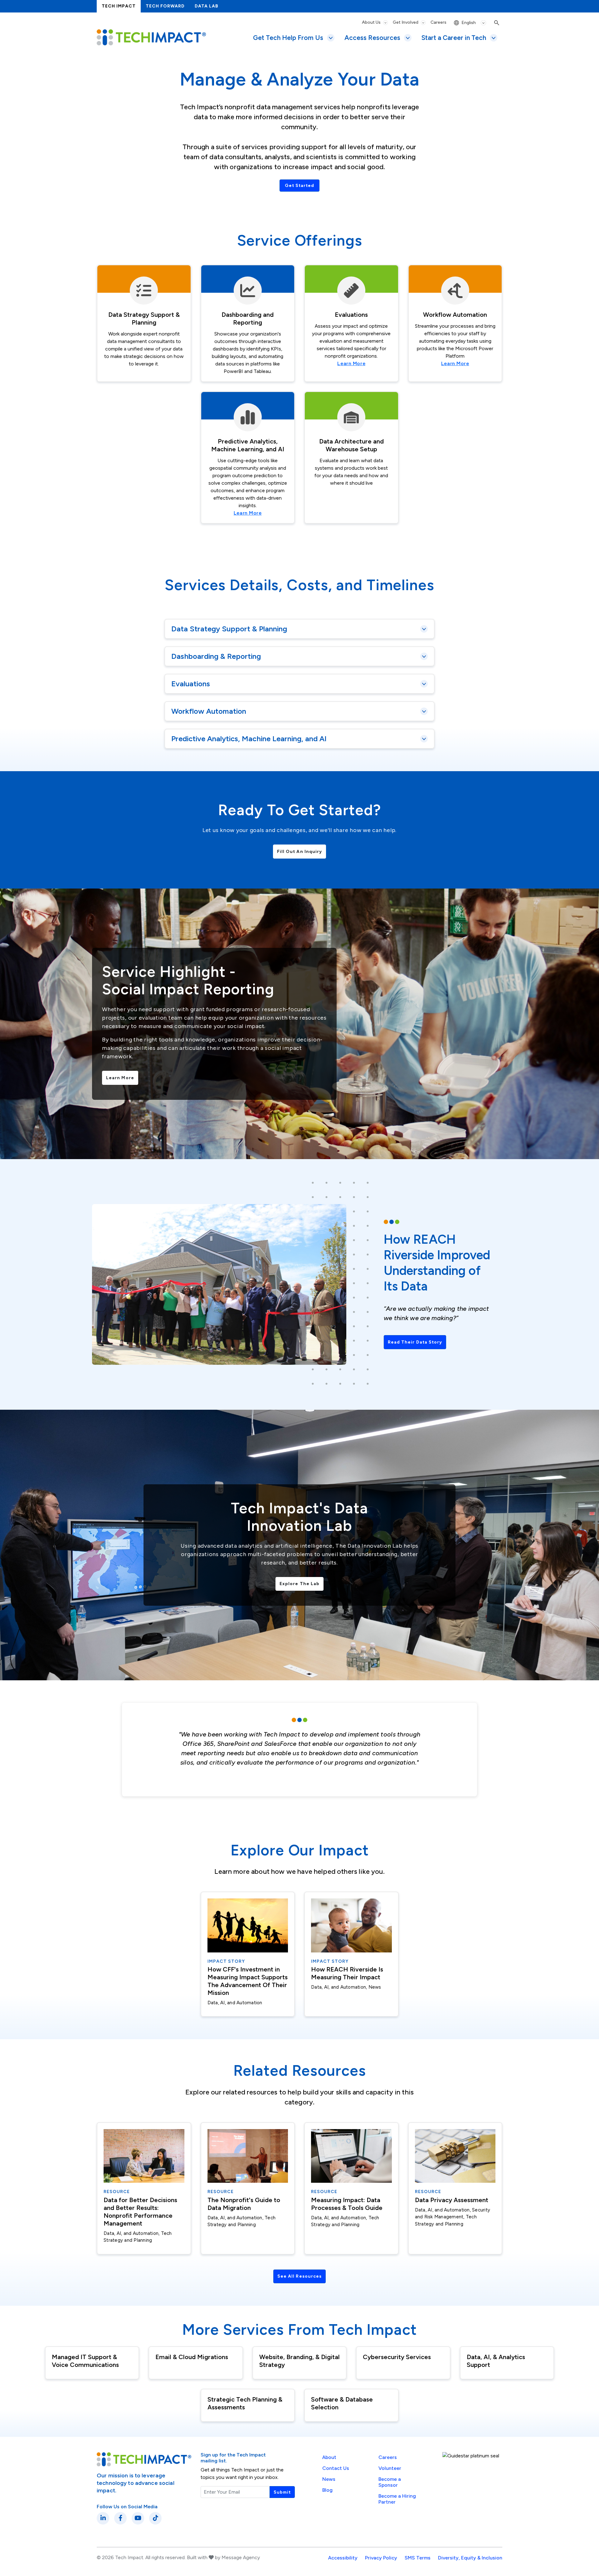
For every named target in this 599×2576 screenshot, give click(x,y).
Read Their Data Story (415, 1342)
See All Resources (299, 2276)
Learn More (351, 363)
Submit (282, 2492)
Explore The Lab (299, 1584)
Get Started (300, 186)
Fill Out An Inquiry (300, 852)
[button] (300, 629)
